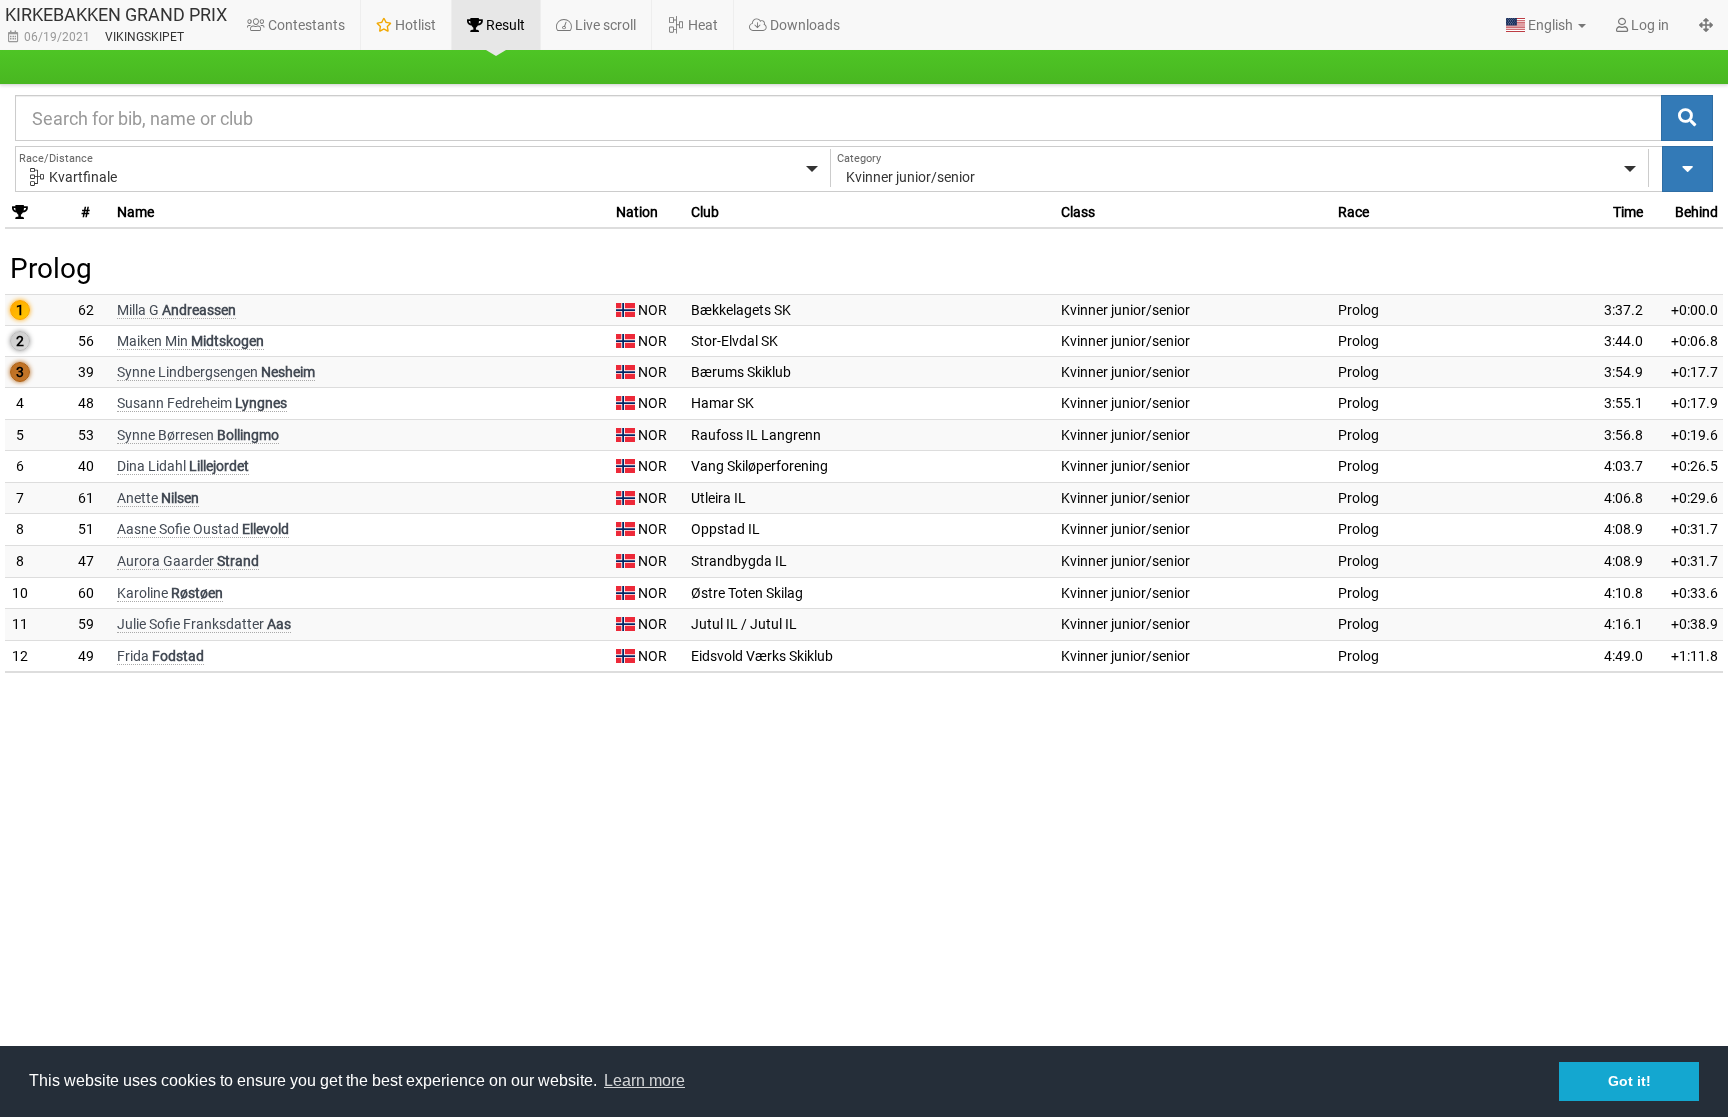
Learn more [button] (644, 1080)
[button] (1546, 25)
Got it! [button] (1629, 1081)
